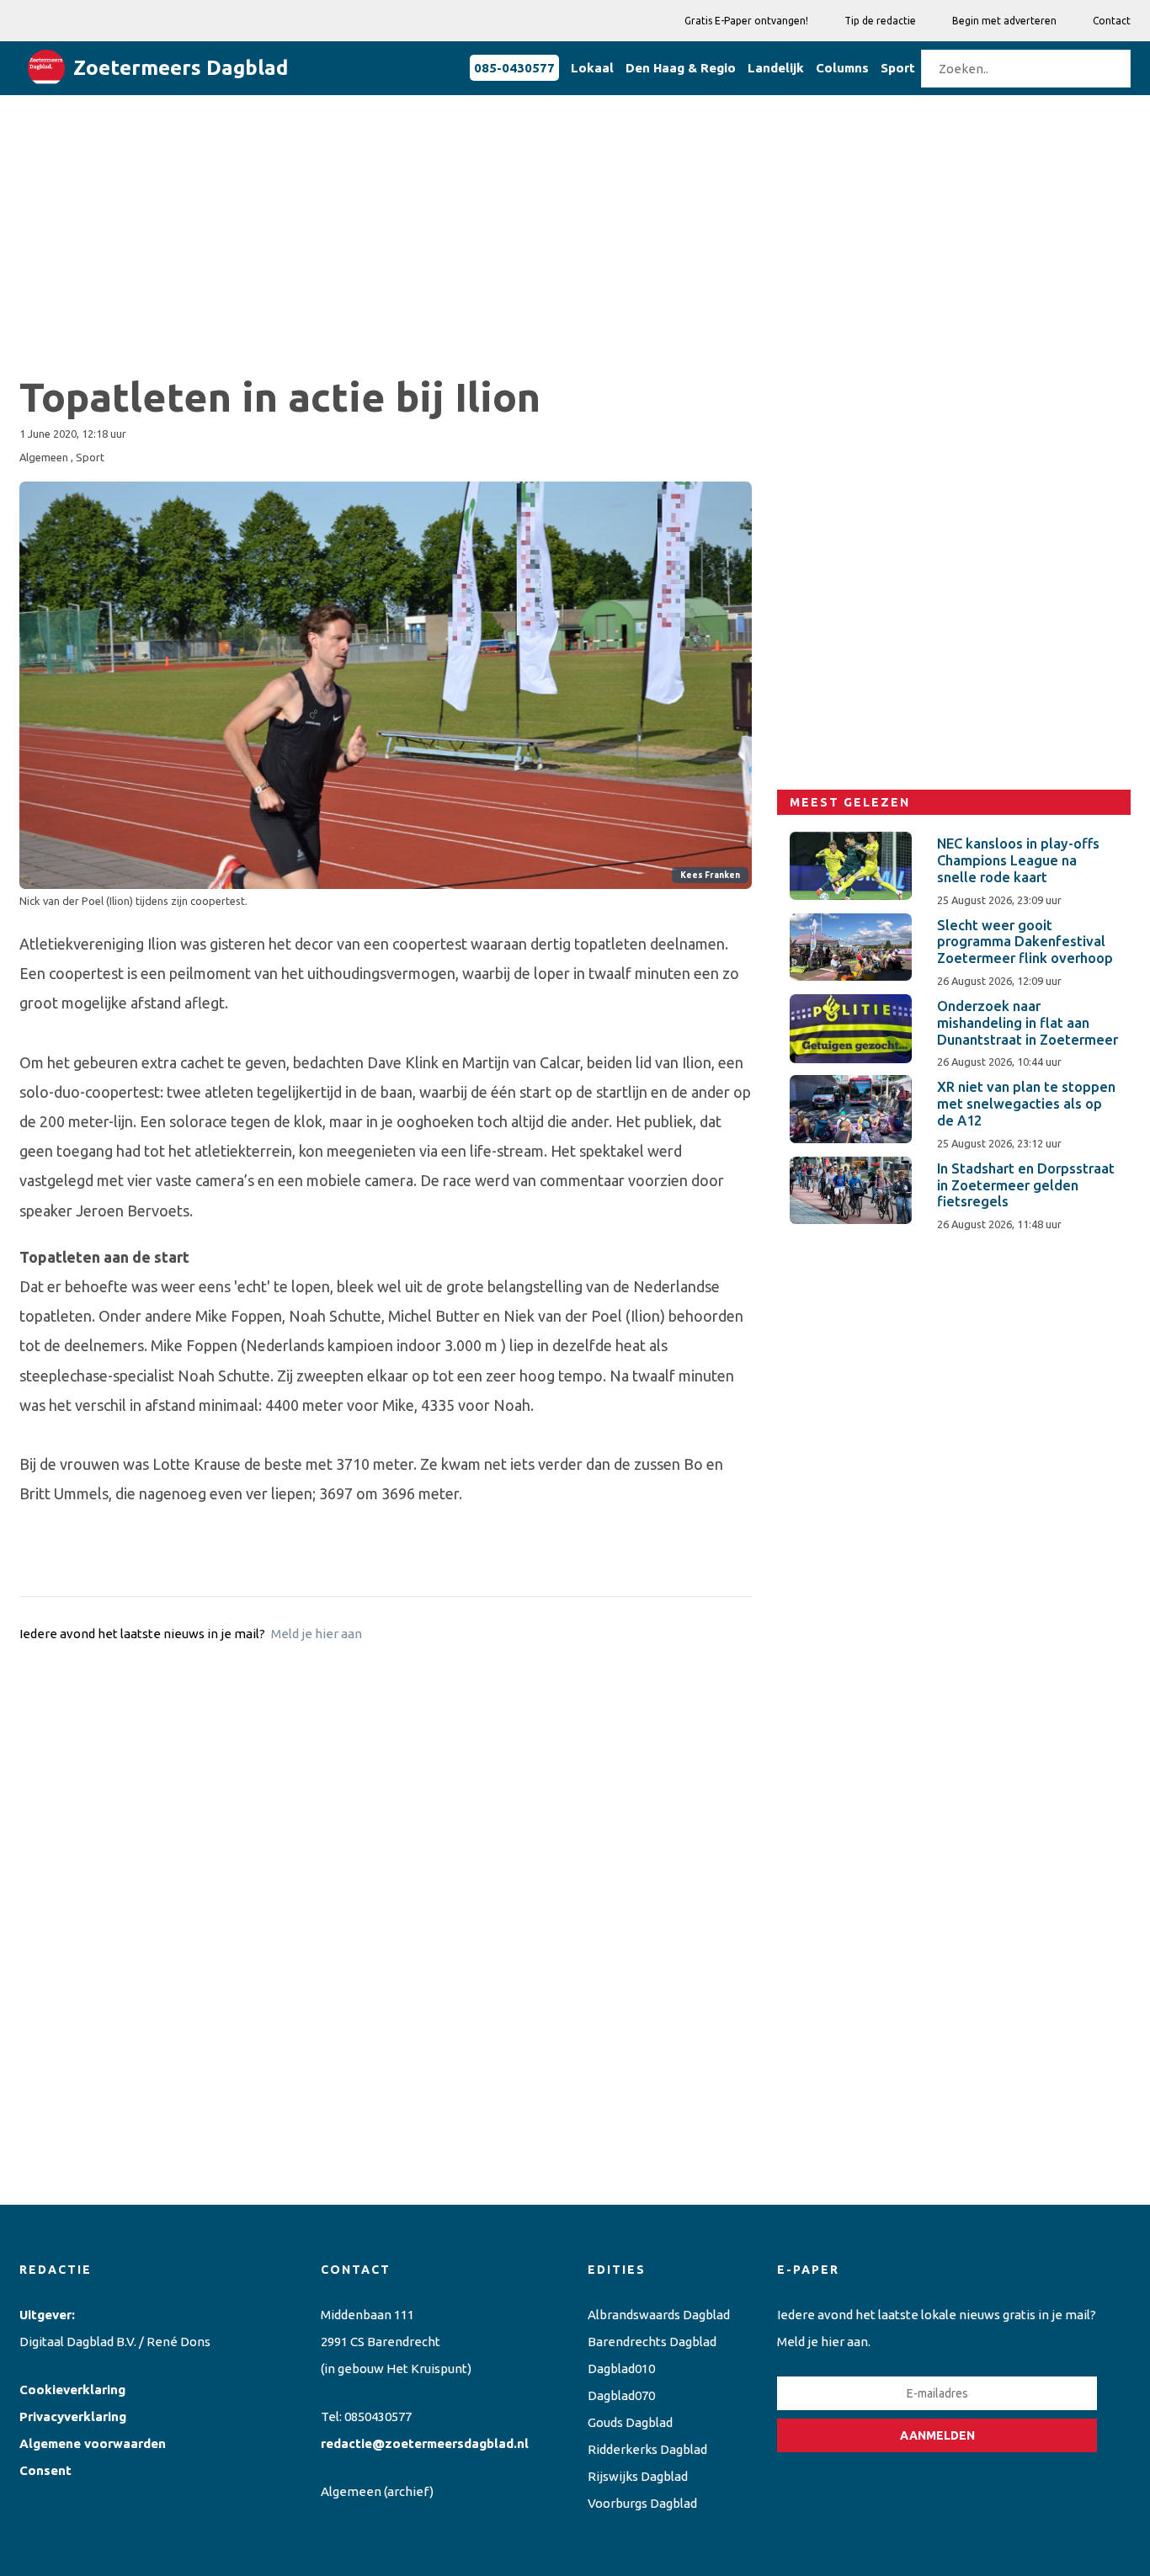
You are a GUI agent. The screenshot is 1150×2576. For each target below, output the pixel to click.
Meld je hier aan (317, 1634)
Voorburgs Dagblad (642, 2503)
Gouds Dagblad (630, 2422)
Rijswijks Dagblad (638, 2476)
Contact (1112, 21)
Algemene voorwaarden (93, 2443)
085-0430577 (514, 68)
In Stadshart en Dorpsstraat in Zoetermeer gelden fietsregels (1026, 1185)
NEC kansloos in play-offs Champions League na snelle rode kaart (1018, 860)
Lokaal (592, 68)
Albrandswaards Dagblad (659, 2315)
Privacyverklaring (73, 2416)
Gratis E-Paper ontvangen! (746, 21)
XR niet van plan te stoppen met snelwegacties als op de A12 (1026, 1104)
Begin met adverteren (1004, 21)
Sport (898, 68)
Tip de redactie (880, 21)
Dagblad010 (621, 2368)
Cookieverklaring (72, 2390)
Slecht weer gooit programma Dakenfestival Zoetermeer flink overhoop (1025, 942)
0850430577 (378, 2416)
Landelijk (776, 68)
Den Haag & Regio (681, 68)
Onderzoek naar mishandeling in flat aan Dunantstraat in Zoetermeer (1028, 1023)
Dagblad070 (621, 2395)
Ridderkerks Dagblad (647, 2449)
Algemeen (351, 2491)
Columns (842, 68)
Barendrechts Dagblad (652, 2342)
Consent (45, 2470)
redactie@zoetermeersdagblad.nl (425, 2443)
